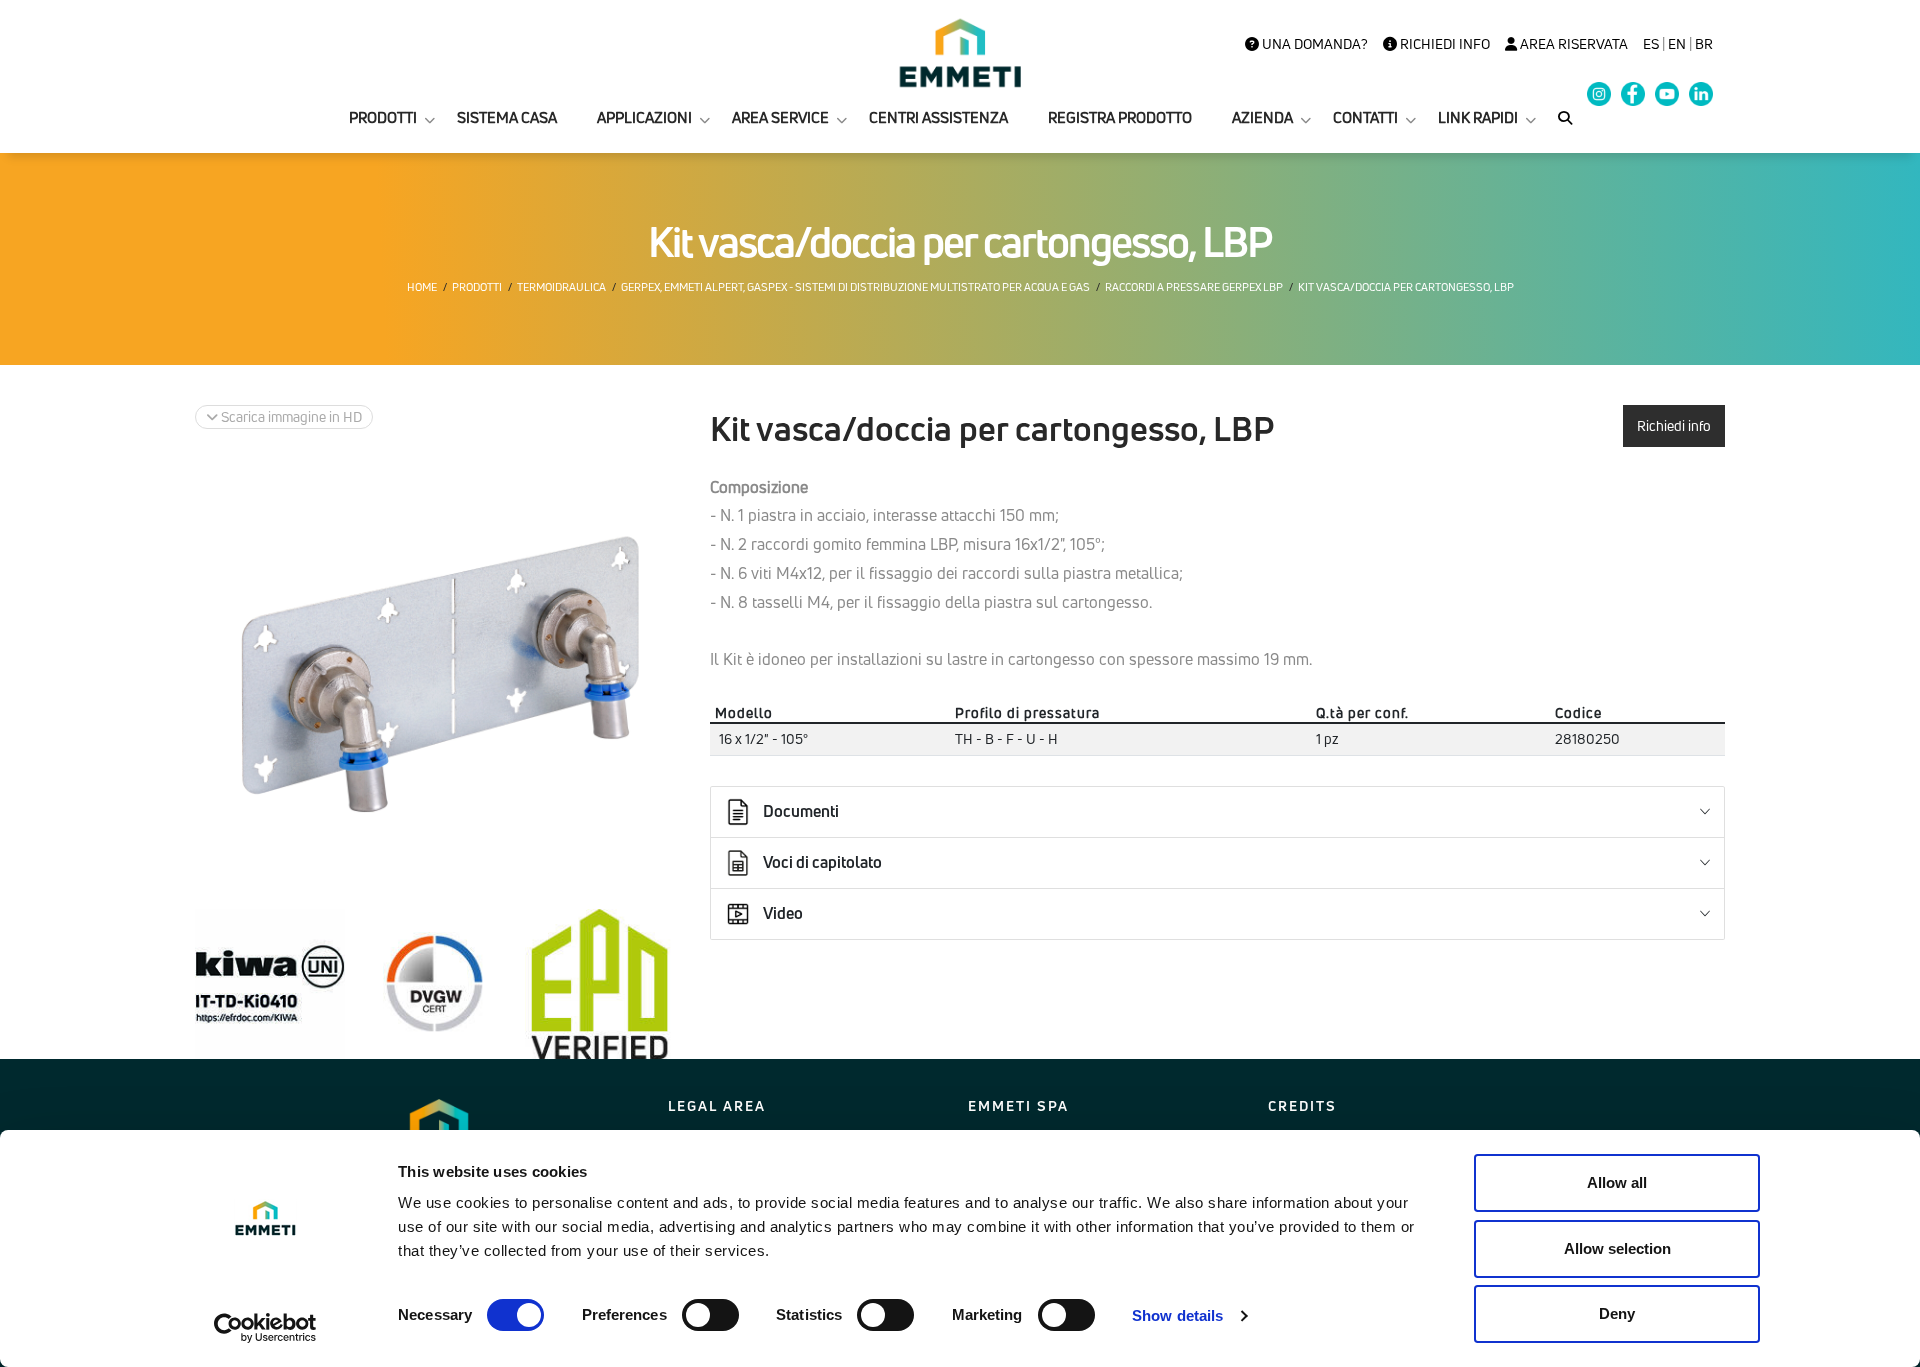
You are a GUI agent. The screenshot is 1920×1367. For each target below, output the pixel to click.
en (1677, 44)
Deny (1617, 1313)
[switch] (710, 1315)
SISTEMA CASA (507, 117)
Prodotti (477, 287)
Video (783, 913)
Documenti (801, 811)
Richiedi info (1443, 44)
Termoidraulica (561, 287)
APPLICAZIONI (644, 117)
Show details (1177, 1315)
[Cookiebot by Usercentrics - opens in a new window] (265, 1328)
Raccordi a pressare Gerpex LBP (1194, 287)
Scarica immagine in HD (290, 416)
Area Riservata (1572, 44)
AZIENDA (1262, 117)
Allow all (1617, 1182)
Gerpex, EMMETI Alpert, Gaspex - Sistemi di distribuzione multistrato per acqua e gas (855, 287)
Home (422, 287)
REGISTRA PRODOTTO (1120, 117)
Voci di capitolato (822, 862)
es (1651, 44)
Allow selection (1617, 1248)
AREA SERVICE (780, 117)
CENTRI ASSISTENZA (938, 117)
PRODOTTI (383, 117)
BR (1704, 44)
